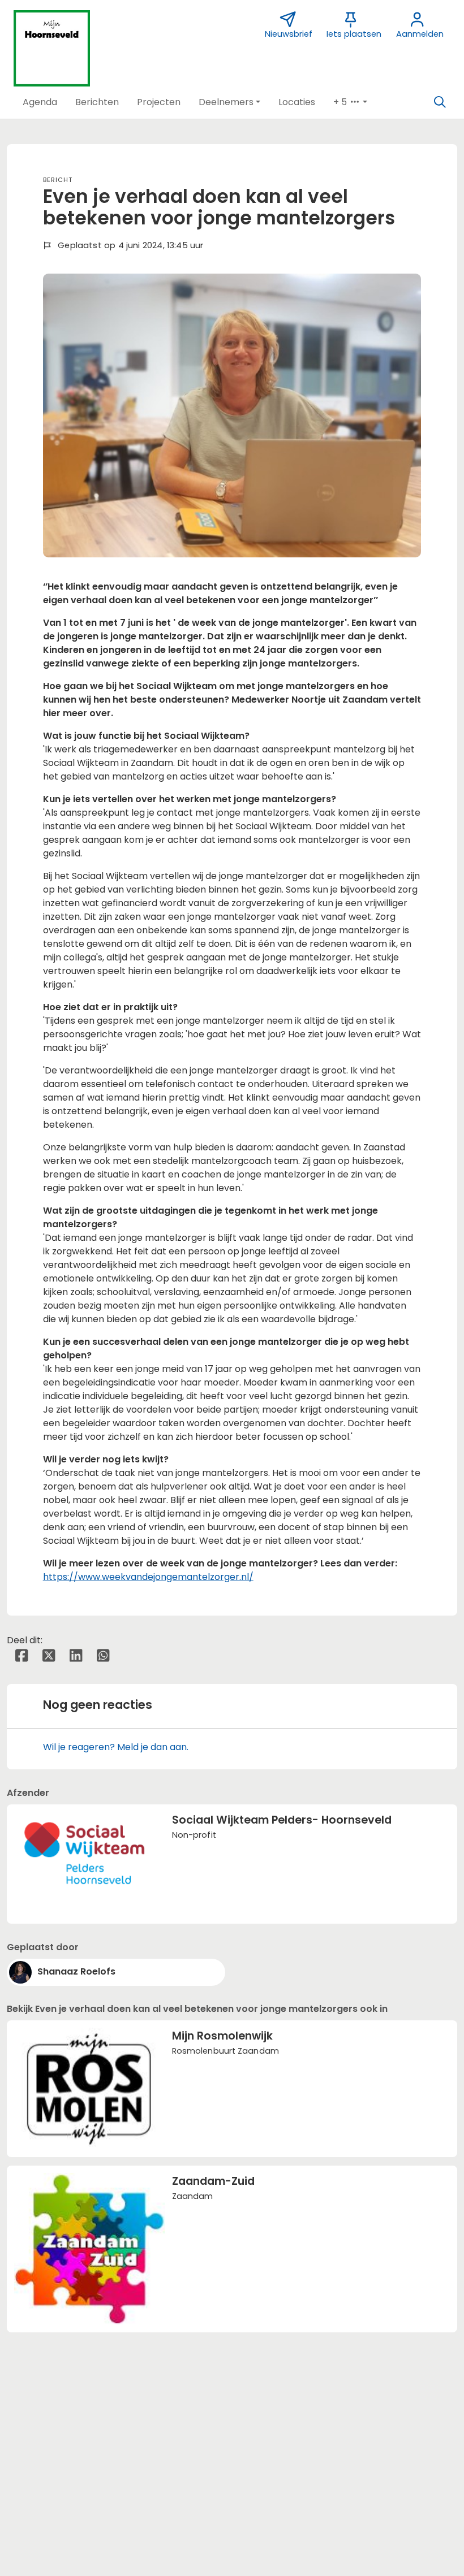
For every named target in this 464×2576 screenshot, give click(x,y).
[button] (40, 102)
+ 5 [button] (341, 102)
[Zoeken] (440, 102)
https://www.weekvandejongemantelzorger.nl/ (148, 1577)
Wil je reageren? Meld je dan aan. (116, 1747)
